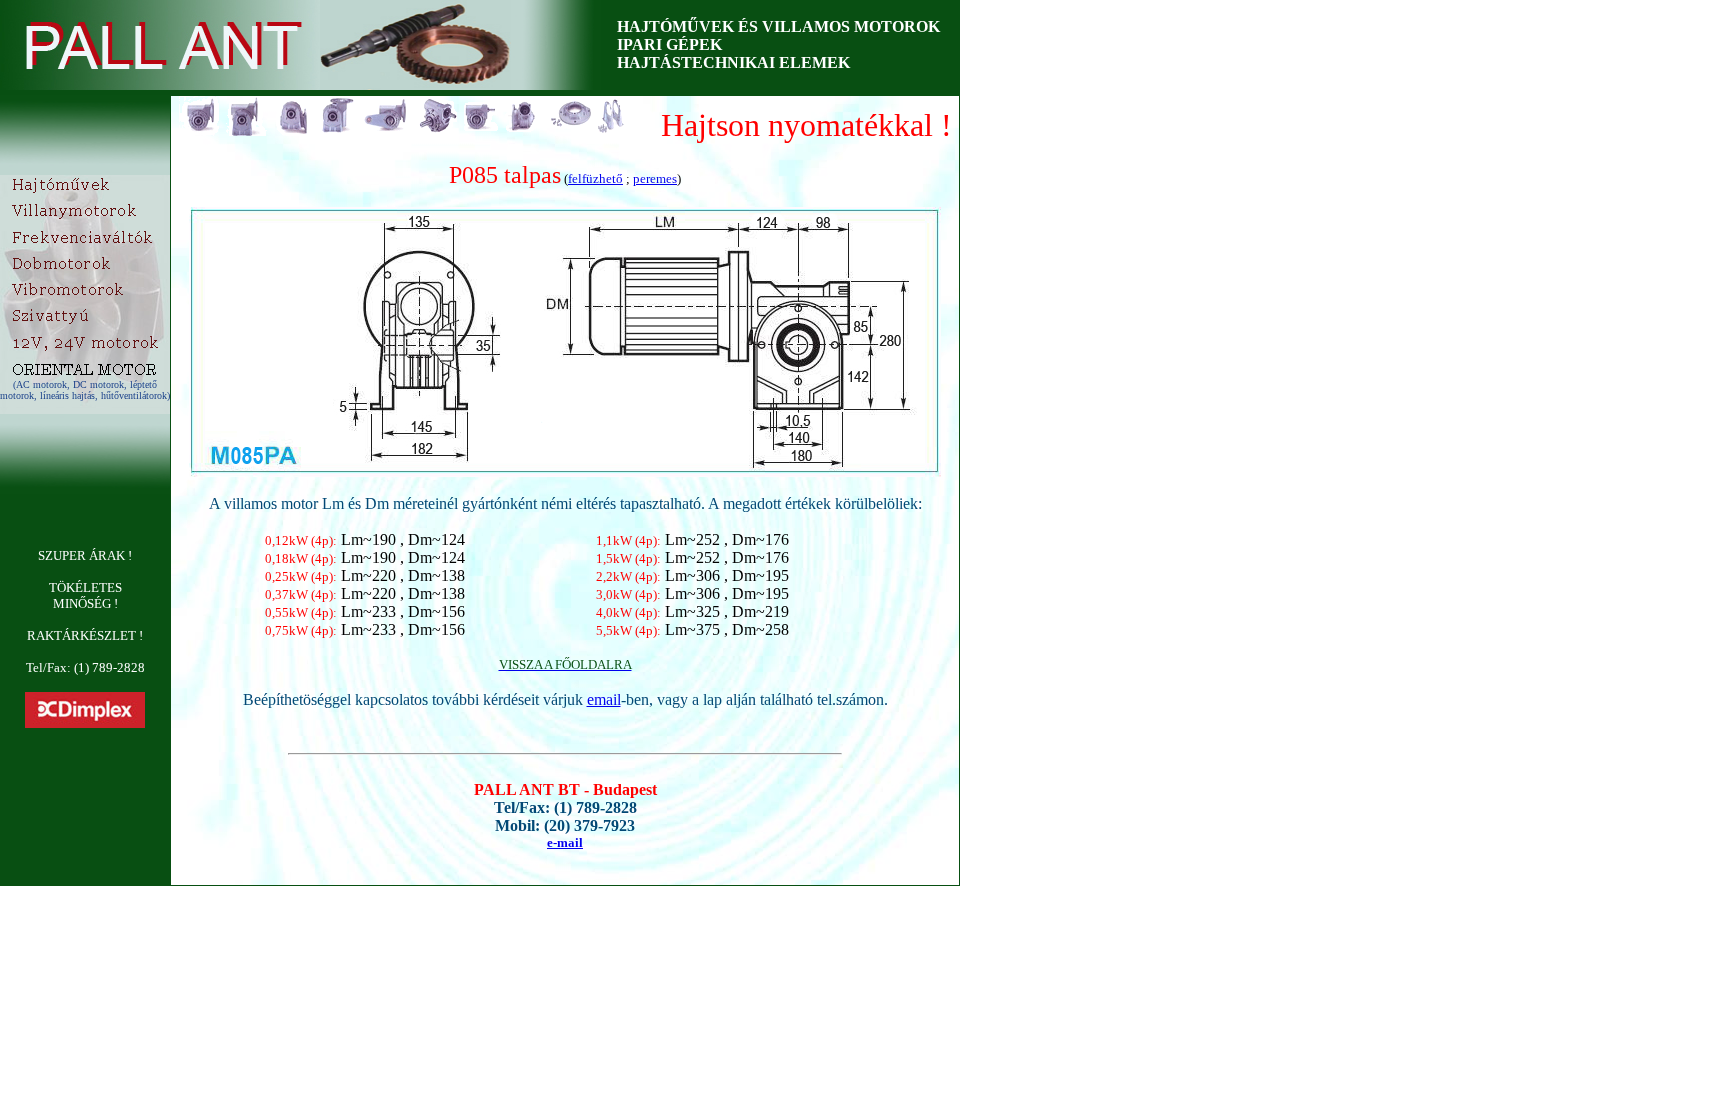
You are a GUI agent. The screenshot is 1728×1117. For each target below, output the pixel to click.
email (604, 699)
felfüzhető (595, 178)
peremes (655, 178)
